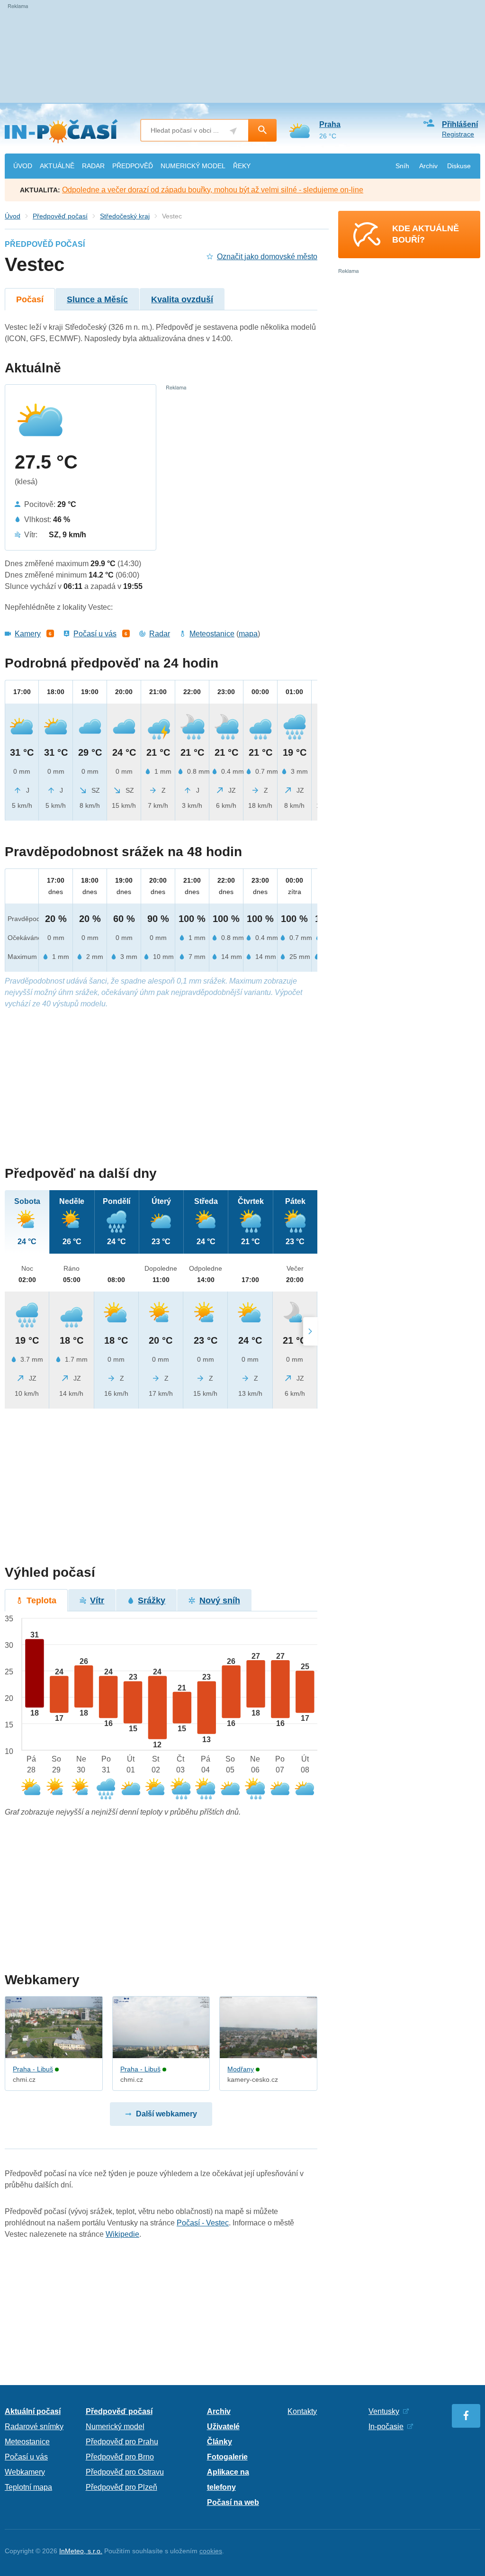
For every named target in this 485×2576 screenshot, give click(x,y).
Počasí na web (233, 2502)
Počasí (30, 299)
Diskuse (459, 166)
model (193, 166)
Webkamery (25, 2472)
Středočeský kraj (125, 216)
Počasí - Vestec (203, 2223)
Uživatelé (223, 2427)
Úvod (13, 216)
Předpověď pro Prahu (122, 2442)
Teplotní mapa (28, 2487)
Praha (330, 124)
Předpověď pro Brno (120, 2457)
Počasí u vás (95, 634)
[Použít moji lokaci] (233, 131)
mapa (248, 634)
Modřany (241, 2069)
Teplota (41, 1600)
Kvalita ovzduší (182, 299)
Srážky (152, 1600)
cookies (211, 2551)
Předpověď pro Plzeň (121, 2487)
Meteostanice (212, 634)
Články (220, 2442)
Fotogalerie (227, 2457)
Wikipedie (122, 2234)
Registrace (458, 134)
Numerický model (115, 2427)
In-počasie (386, 2427)
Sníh (402, 166)
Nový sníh (220, 1600)
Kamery (28, 634)
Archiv (428, 166)
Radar (160, 634)
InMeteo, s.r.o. (81, 2551)
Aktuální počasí (33, 2411)
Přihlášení (460, 124)
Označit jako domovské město (267, 257)
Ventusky (384, 2411)
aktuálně (57, 166)
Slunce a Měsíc (97, 299)
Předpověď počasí (60, 216)
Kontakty (302, 2411)
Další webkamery (166, 2114)
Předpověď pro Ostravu (125, 2472)
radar (93, 166)
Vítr (97, 1600)
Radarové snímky (34, 2427)
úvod (23, 166)
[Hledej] (262, 130)
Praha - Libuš (33, 2069)
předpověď (133, 166)
